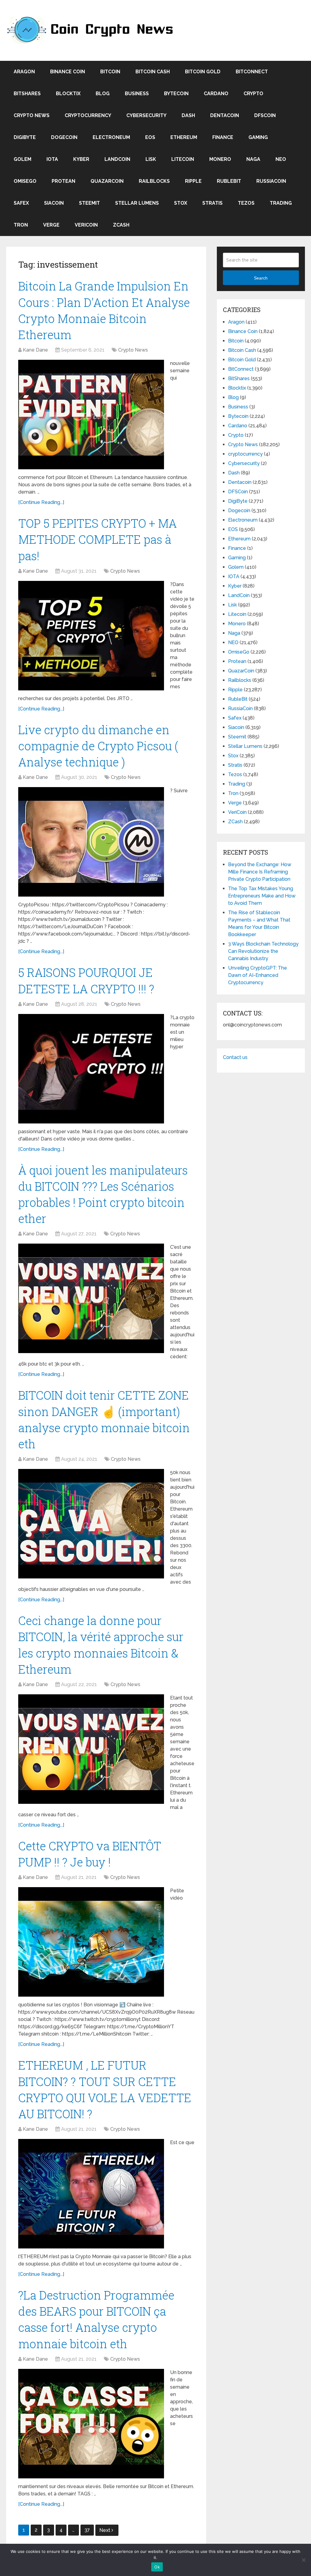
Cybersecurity (146, 115)
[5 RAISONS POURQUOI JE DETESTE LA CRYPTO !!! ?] (91, 1069)
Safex (21, 203)
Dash (188, 115)
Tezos (246, 203)
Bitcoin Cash (153, 72)
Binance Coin (68, 72)
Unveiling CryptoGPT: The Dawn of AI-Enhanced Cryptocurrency (258, 975)
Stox (181, 203)
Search (261, 278)
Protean (63, 181)
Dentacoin (225, 115)
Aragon (24, 72)
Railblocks (154, 181)
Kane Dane (35, 350)
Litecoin (183, 159)
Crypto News (32, 115)
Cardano (216, 94)
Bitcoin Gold (203, 72)
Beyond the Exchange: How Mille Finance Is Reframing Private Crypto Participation (260, 872)
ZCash (121, 225)
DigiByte (25, 137)
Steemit (89, 203)
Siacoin (54, 203)
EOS (150, 137)
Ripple (193, 181)
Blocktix (68, 94)
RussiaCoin (271, 181)
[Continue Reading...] (41, 502)
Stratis (212, 203)
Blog (103, 94)
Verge (51, 225)
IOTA (52, 159)
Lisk (151, 159)
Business (137, 94)
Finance (223, 137)
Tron (21, 225)
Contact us (235, 1057)
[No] (303, 2560)
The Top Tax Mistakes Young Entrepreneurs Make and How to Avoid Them (262, 896)
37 (87, 2530)
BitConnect (252, 72)
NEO (281, 159)
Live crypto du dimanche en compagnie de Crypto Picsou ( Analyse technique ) (98, 746)
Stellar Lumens (137, 203)
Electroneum (111, 137)
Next (105, 2530)
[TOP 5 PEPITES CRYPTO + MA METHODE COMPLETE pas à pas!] (91, 636)
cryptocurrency (88, 115)
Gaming (258, 137)
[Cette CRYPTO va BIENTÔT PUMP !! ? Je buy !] (91, 1942)
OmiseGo (25, 181)
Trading (281, 203)
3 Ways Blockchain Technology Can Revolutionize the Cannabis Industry (263, 951)
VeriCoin (86, 225)
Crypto (253, 94)
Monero (220, 159)
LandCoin (117, 159)
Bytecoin (176, 94)
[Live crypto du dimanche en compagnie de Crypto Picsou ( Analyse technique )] (91, 842)
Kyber (81, 159)
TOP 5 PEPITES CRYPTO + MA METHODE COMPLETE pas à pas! (97, 539)
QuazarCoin (107, 181)
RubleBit (229, 181)
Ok (157, 2567)
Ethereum (184, 137)
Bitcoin (110, 72)
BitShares (27, 94)
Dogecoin (64, 137)
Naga (253, 159)
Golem (22, 159)
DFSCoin (265, 115)
